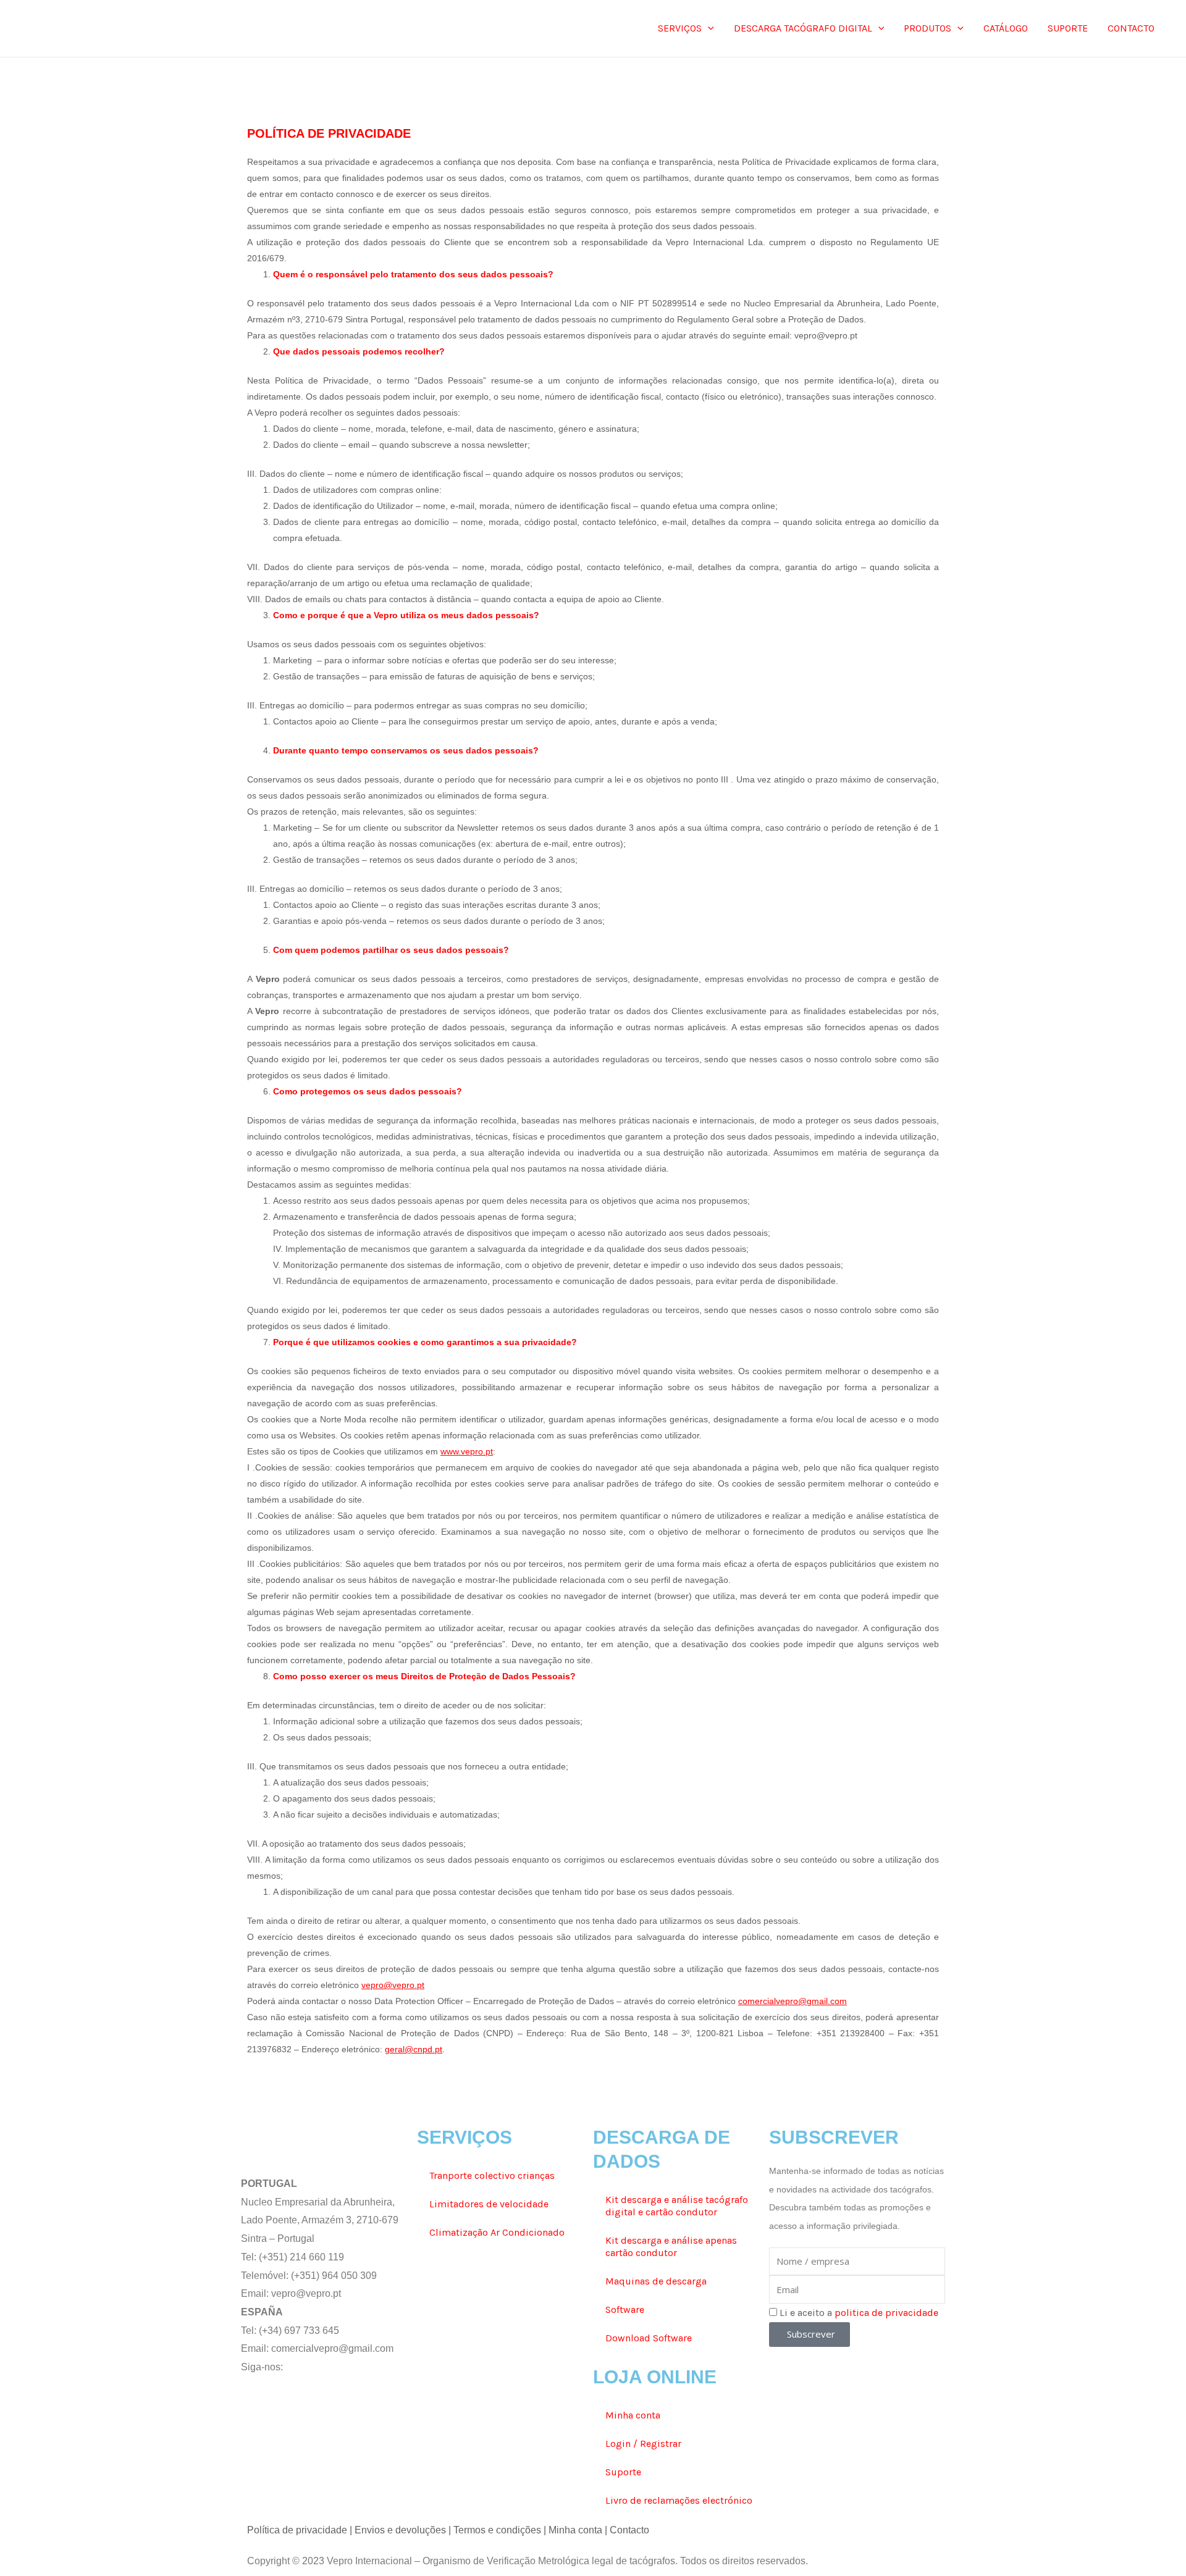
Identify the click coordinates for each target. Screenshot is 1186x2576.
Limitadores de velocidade (489, 2204)
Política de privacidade (297, 2530)
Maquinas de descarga (656, 2281)
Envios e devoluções (400, 2530)
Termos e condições (497, 2530)
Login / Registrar (643, 2444)
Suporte (623, 2472)
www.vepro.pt (467, 1451)
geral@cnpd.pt (414, 2049)
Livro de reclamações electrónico (679, 2500)
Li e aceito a (859, 2313)
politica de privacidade (886, 2313)
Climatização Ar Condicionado (497, 2232)
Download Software (649, 2338)
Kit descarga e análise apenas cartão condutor (671, 2247)
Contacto (629, 2530)
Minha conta (633, 2415)
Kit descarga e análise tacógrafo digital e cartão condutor (677, 2206)
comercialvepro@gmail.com (793, 2001)
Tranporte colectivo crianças (492, 2175)
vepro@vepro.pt (393, 1985)
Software (625, 2310)
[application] (708, 28)
